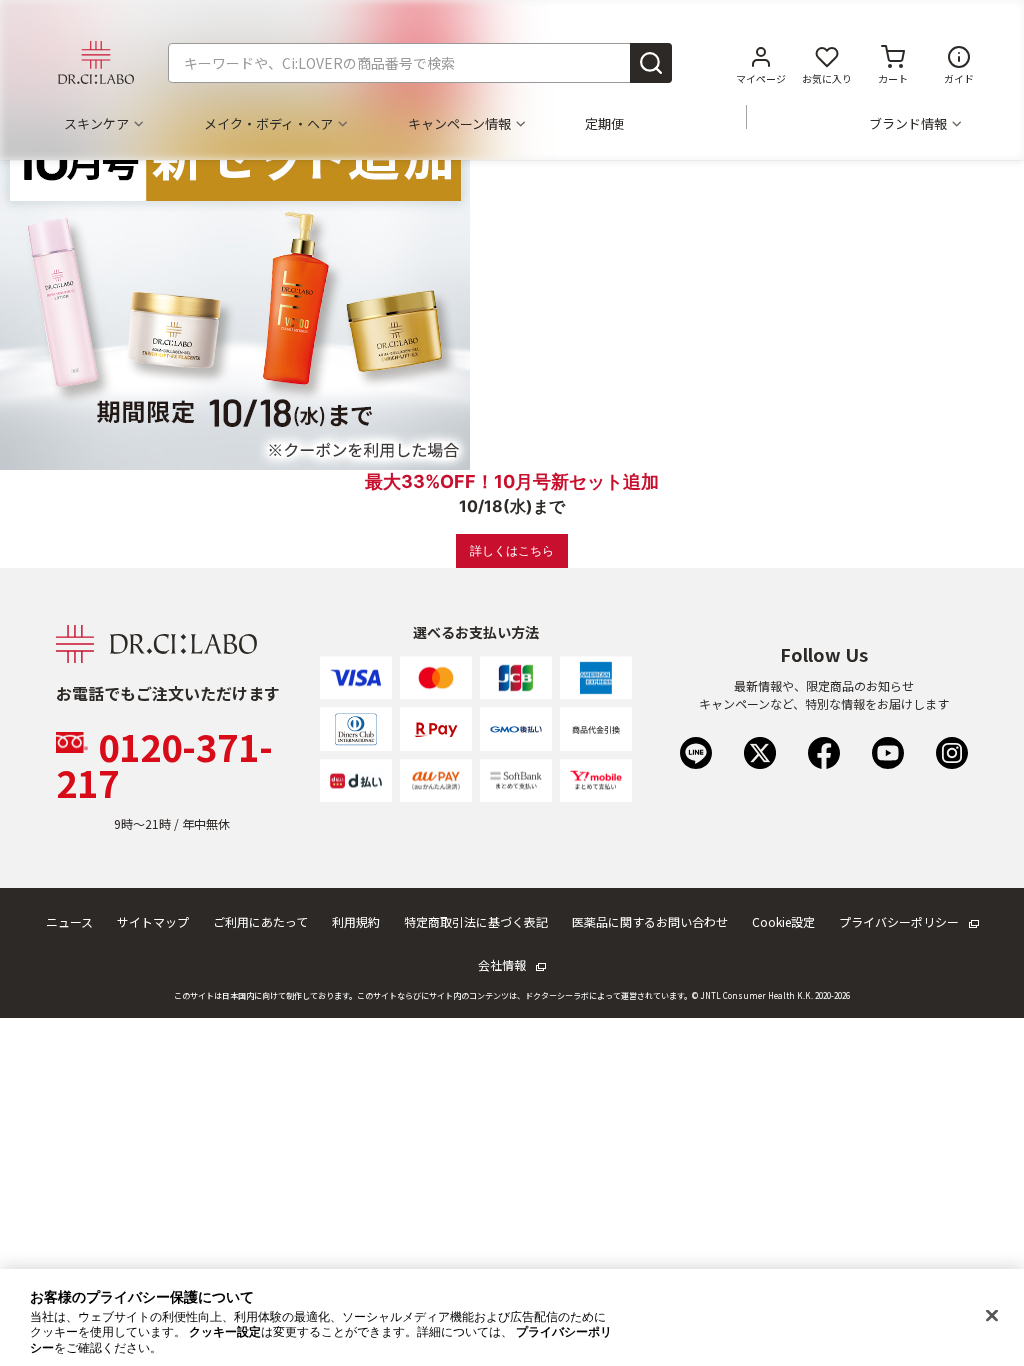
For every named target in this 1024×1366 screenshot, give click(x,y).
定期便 (604, 124)
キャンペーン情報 (459, 124)
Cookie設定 (783, 921)
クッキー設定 (225, 1332)
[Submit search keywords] (651, 63)
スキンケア (96, 124)
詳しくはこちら (512, 550)
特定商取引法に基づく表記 (476, 921)
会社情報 (502, 964)
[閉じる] (992, 1316)
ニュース (69, 921)
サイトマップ (153, 921)
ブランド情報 (908, 124)
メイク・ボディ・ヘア (268, 124)
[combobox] (420, 63)
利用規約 (356, 921)
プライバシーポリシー (899, 921)
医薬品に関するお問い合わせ (650, 921)
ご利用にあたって (260, 921)
